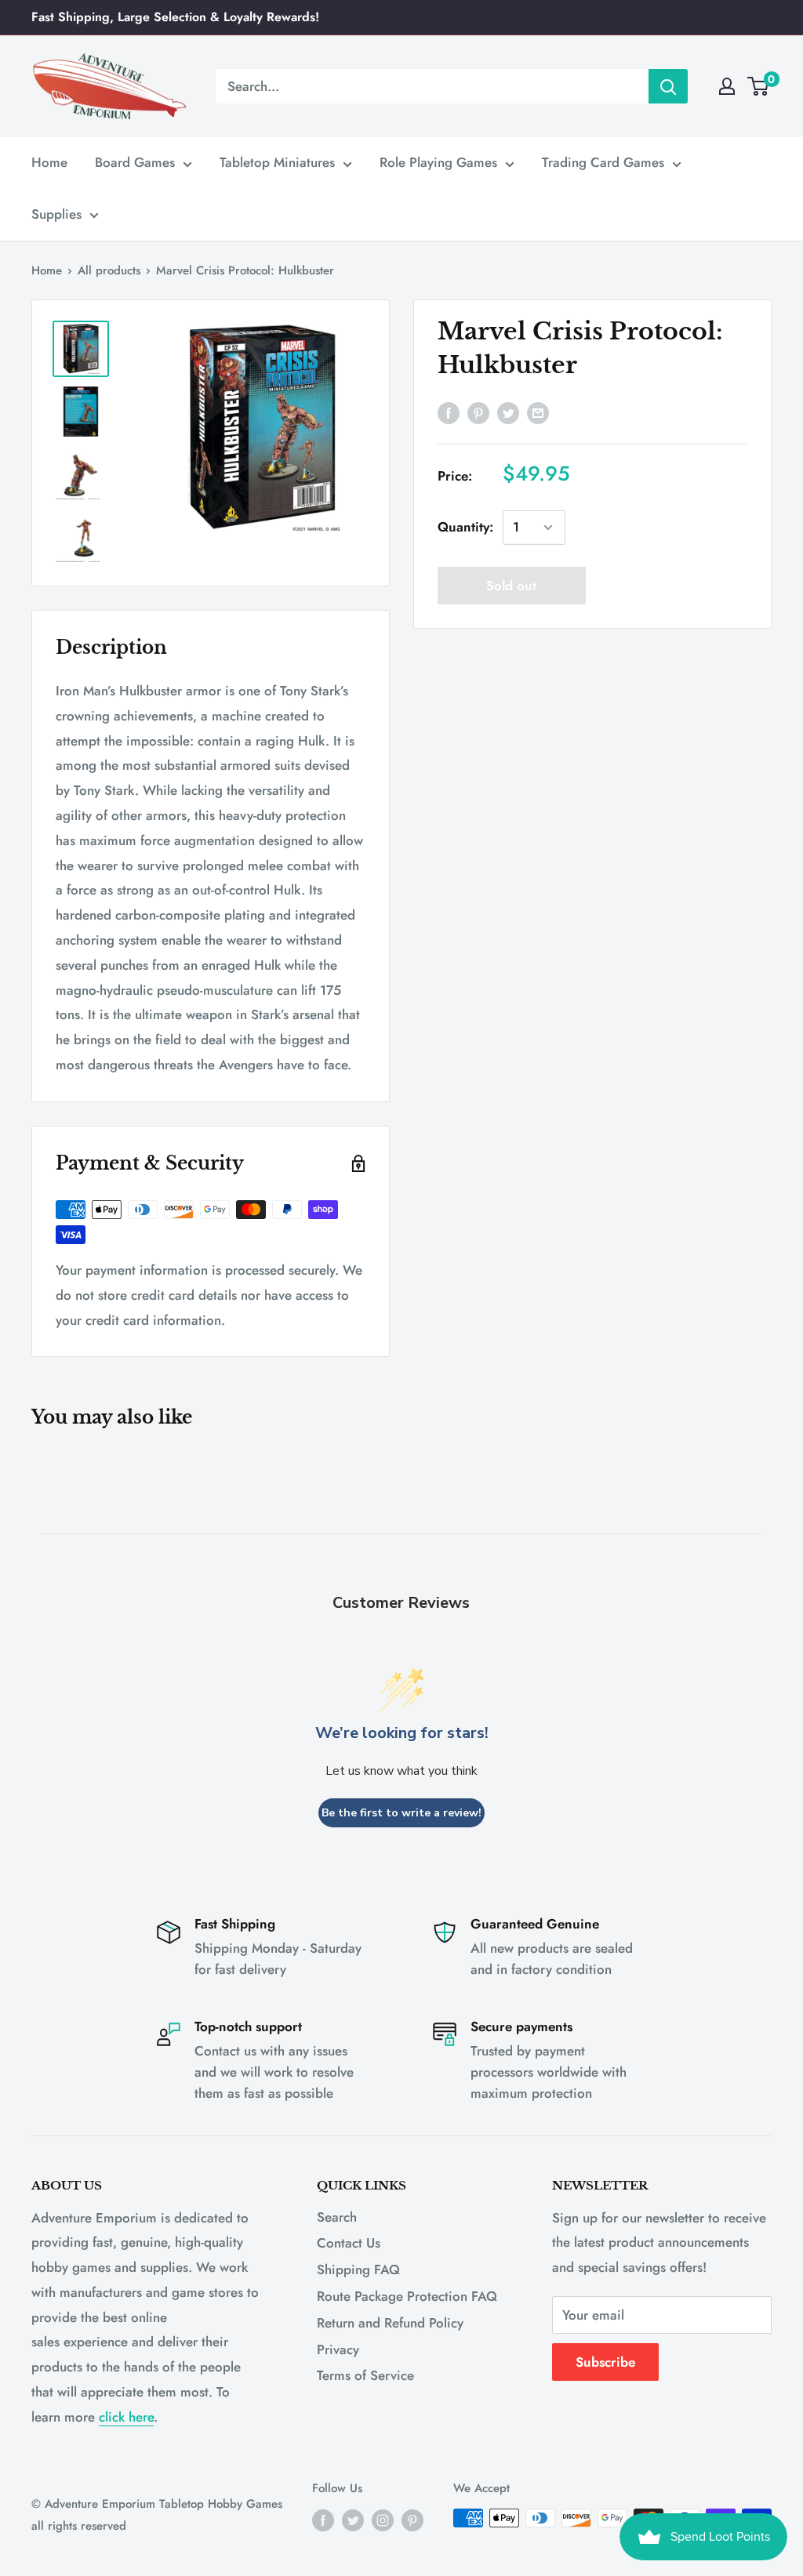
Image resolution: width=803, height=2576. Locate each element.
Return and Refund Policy (390, 2323)
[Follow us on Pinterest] (412, 2520)
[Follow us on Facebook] (323, 2520)
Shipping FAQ (358, 2269)
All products (109, 270)
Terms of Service (365, 2375)
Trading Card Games (603, 162)
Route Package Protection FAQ (407, 2296)
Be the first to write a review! (401, 1813)
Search (337, 2217)
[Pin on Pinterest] (478, 412)
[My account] (727, 86)
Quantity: (465, 527)
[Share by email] (538, 412)
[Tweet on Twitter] (508, 412)
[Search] (668, 86)
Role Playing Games (438, 162)
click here (126, 2417)
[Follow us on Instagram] (383, 2520)
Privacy (338, 2349)
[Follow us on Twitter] (353, 2520)
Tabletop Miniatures (277, 162)
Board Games (135, 162)
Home (49, 162)
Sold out (511, 586)
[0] (759, 86)
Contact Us (349, 2243)
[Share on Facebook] (449, 412)
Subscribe (605, 2362)
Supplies (56, 214)
